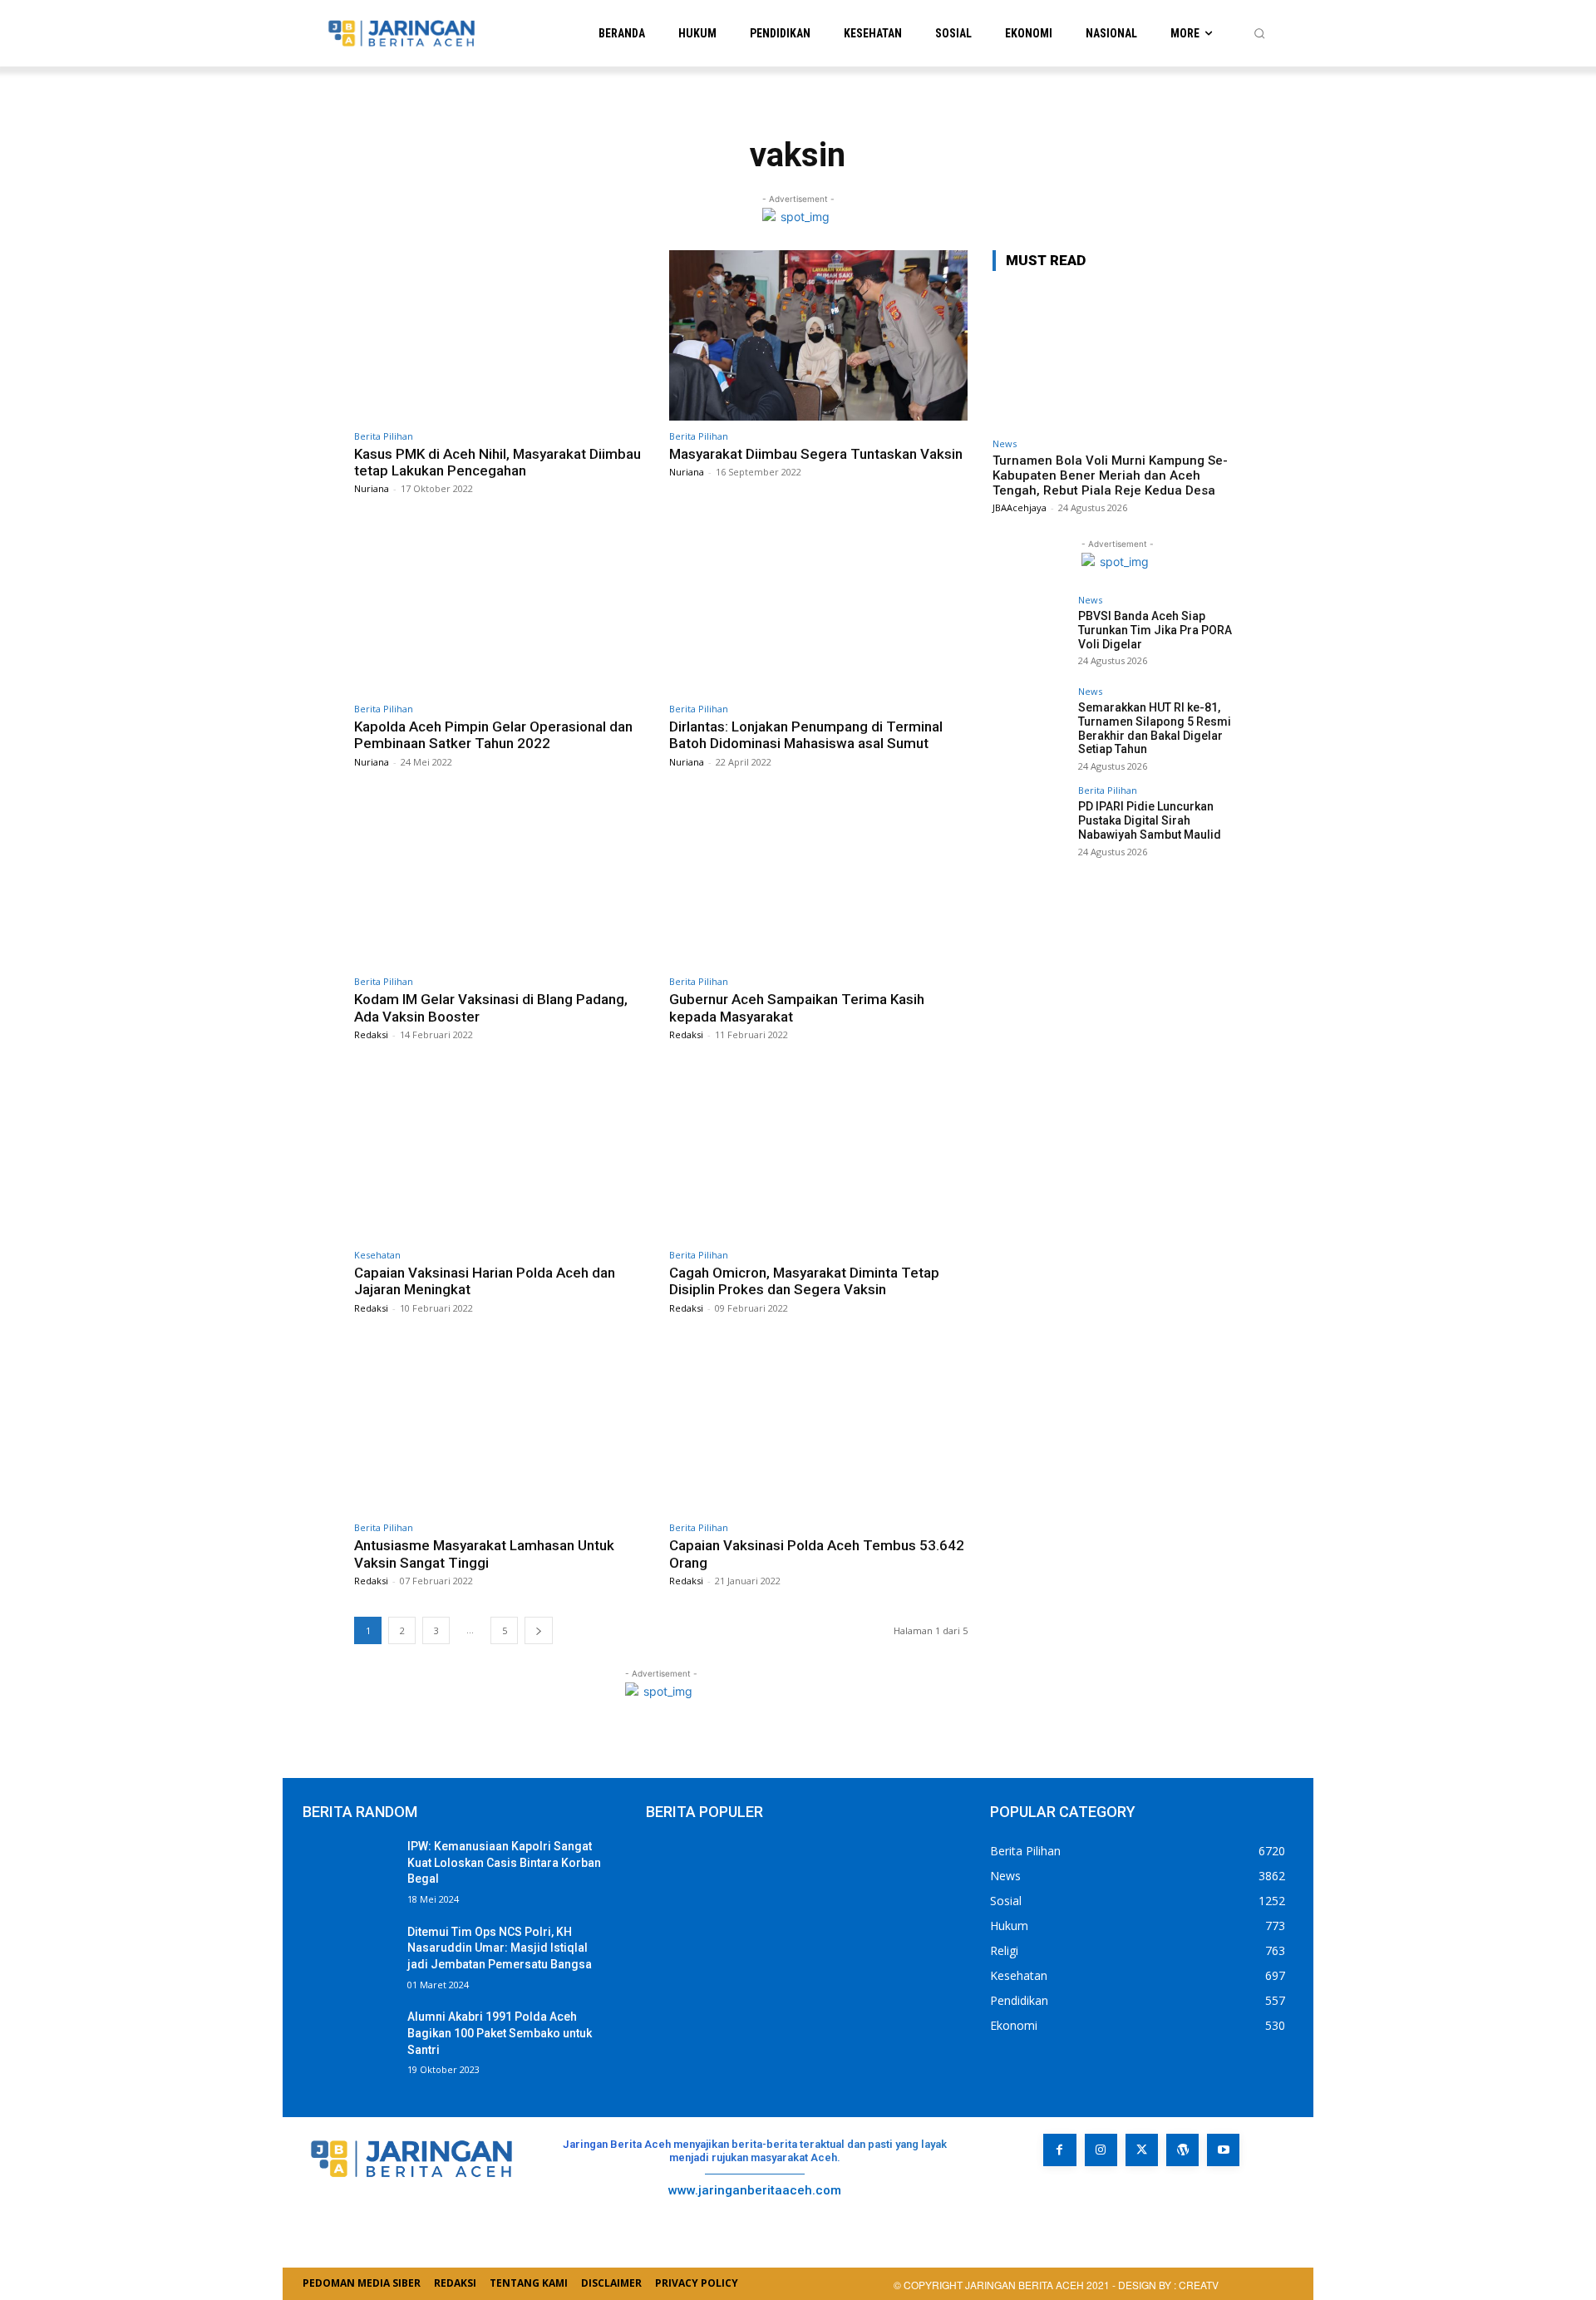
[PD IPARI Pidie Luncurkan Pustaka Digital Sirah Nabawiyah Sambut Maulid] (1030, 823)
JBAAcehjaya (1020, 507)
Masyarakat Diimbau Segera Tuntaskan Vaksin (816, 454)
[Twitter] (1142, 2150)
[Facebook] (1059, 2150)
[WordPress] (1182, 2150)
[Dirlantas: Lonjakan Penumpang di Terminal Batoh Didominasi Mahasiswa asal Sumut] (818, 608)
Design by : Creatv (1168, 2285)
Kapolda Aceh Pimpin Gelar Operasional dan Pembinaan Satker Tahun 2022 (493, 735)
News (1005, 443)
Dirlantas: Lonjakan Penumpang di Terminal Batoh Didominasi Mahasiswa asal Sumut (806, 735)
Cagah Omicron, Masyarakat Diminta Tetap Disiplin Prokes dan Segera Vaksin (804, 1281)
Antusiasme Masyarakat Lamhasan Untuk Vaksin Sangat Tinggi (484, 1554)
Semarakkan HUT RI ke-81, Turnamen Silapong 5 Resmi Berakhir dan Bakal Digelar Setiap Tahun (1155, 728)
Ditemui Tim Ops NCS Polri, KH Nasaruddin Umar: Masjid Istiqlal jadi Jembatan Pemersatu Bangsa (500, 1948)
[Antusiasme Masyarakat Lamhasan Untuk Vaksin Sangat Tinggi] (503, 1428)
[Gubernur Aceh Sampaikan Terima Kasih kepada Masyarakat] (818, 882)
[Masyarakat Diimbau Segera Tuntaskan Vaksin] (818, 335)
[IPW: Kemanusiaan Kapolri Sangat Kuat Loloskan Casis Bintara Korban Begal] (348, 1871)
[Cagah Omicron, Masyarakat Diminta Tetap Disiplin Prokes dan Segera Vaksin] (818, 1154)
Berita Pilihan (384, 436)
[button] (1259, 33)
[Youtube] (1223, 2150)
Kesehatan (377, 1255)
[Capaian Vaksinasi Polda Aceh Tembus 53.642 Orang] (818, 1428)
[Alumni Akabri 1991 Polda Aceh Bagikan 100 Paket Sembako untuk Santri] (348, 2041)
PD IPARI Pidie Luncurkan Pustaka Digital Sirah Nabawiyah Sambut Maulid (1150, 820)
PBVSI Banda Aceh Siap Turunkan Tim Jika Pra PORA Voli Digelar (1155, 630)
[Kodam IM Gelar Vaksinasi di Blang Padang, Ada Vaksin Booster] (503, 882)
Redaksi (371, 1034)
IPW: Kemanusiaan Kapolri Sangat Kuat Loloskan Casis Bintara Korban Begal (504, 1862)
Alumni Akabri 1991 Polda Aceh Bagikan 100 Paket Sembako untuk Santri (500, 2033)
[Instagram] (1101, 2150)
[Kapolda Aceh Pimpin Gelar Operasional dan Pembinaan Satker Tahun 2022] (503, 608)
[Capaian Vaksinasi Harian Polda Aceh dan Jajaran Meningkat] (503, 1154)
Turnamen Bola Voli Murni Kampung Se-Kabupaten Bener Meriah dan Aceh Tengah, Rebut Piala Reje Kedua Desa (1110, 475)
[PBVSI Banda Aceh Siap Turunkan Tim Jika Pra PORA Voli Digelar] (1030, 633)
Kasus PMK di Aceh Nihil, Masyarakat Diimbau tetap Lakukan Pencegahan (498, 462)
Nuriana (372, 488)
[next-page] (539, 1630)
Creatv (1079, 2202)
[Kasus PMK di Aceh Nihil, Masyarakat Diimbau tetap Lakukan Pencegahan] (503, 335)
